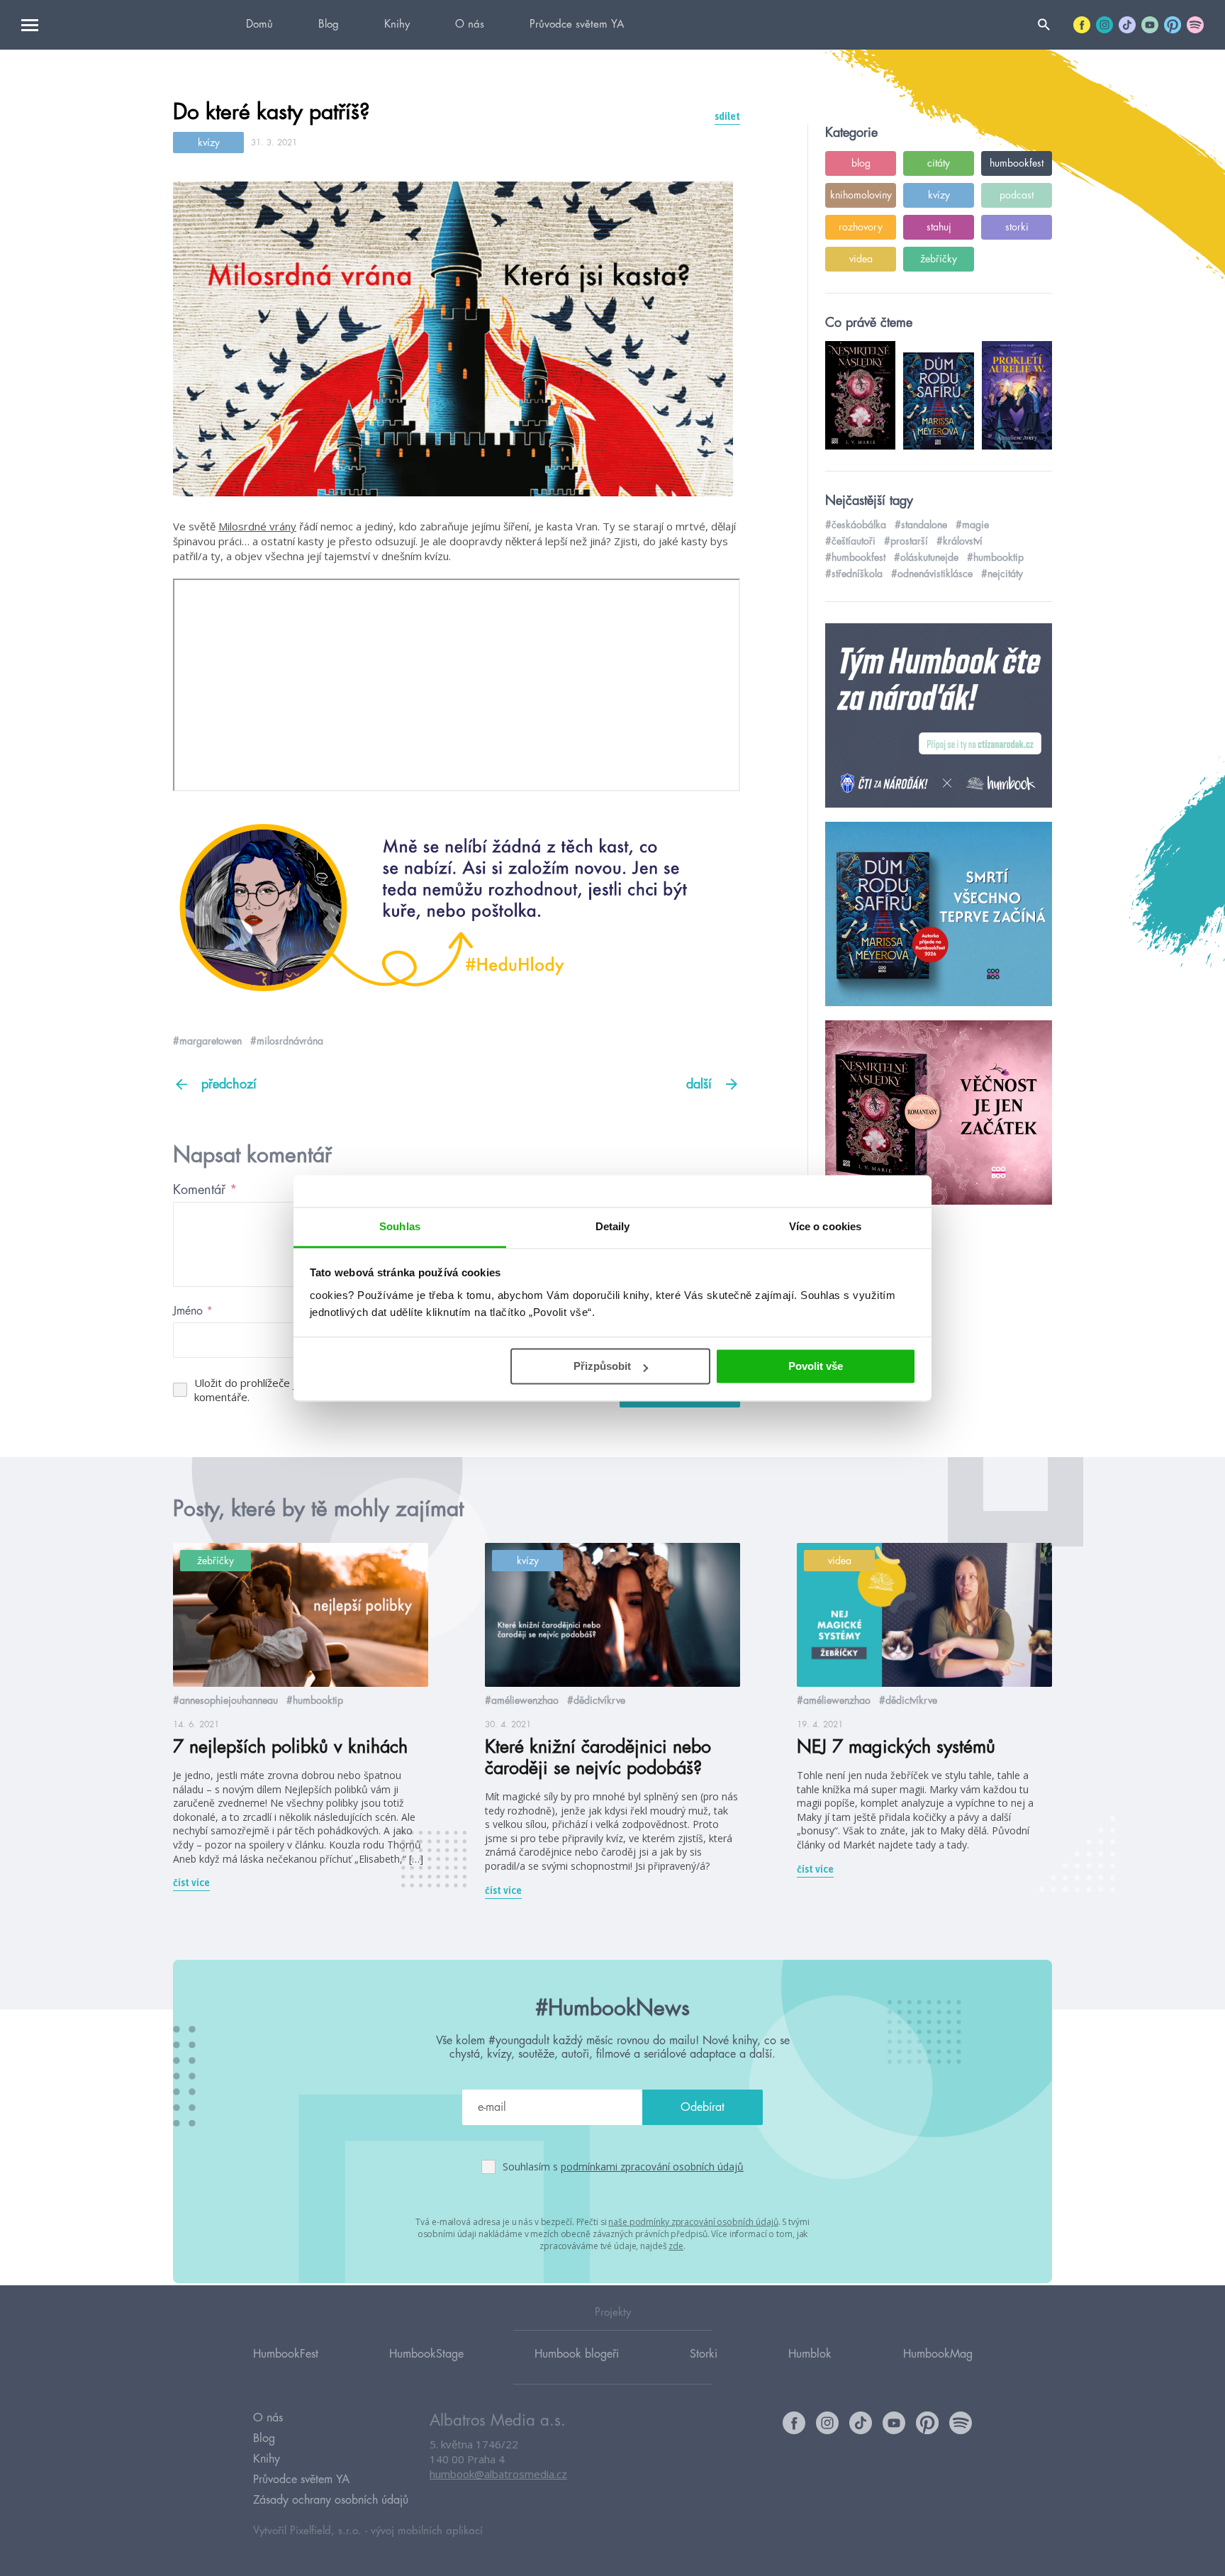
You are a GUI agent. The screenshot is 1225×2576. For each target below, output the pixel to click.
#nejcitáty (1002, 574)
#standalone (921, 525)
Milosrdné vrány (257, 526)
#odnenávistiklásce (932, 574)
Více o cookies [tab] (825, 1226)
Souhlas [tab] (400, 1226)
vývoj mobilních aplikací (427, 2531)
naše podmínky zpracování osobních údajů (693, 2222)
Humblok (810, 2354)
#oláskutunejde (926, 557)
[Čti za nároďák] (939, 716)
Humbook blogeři (577, 2354)
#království (960, 541)
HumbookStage (426, 2354)
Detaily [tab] (613, 1226)
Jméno (193, 1311)
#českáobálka (856, 525)
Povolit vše (816, 1366)
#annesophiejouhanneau (225, 1700)
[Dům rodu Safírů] (939, 915)
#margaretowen (207, 1041)
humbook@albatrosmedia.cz (498, 2474)
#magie (972, 525)
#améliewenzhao (522, 1700)
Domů (259, 24)
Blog (329, 24)
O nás (470, 24)
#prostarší (906, 541)
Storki (704, 2354)
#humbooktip (995, 557)
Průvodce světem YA (577, 24)
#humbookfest (855, 557)
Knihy (397, 24)
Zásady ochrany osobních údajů (331, 2500)
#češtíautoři (850, 541)
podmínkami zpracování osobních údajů (652, 2167)
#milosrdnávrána (287, 1041)
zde (676, 2246)
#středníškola (854, 574)
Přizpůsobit (602, 1366)
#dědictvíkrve (596, 1700)
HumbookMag (938, 2354)
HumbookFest (286, 2354)
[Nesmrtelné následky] (939, 1113)
